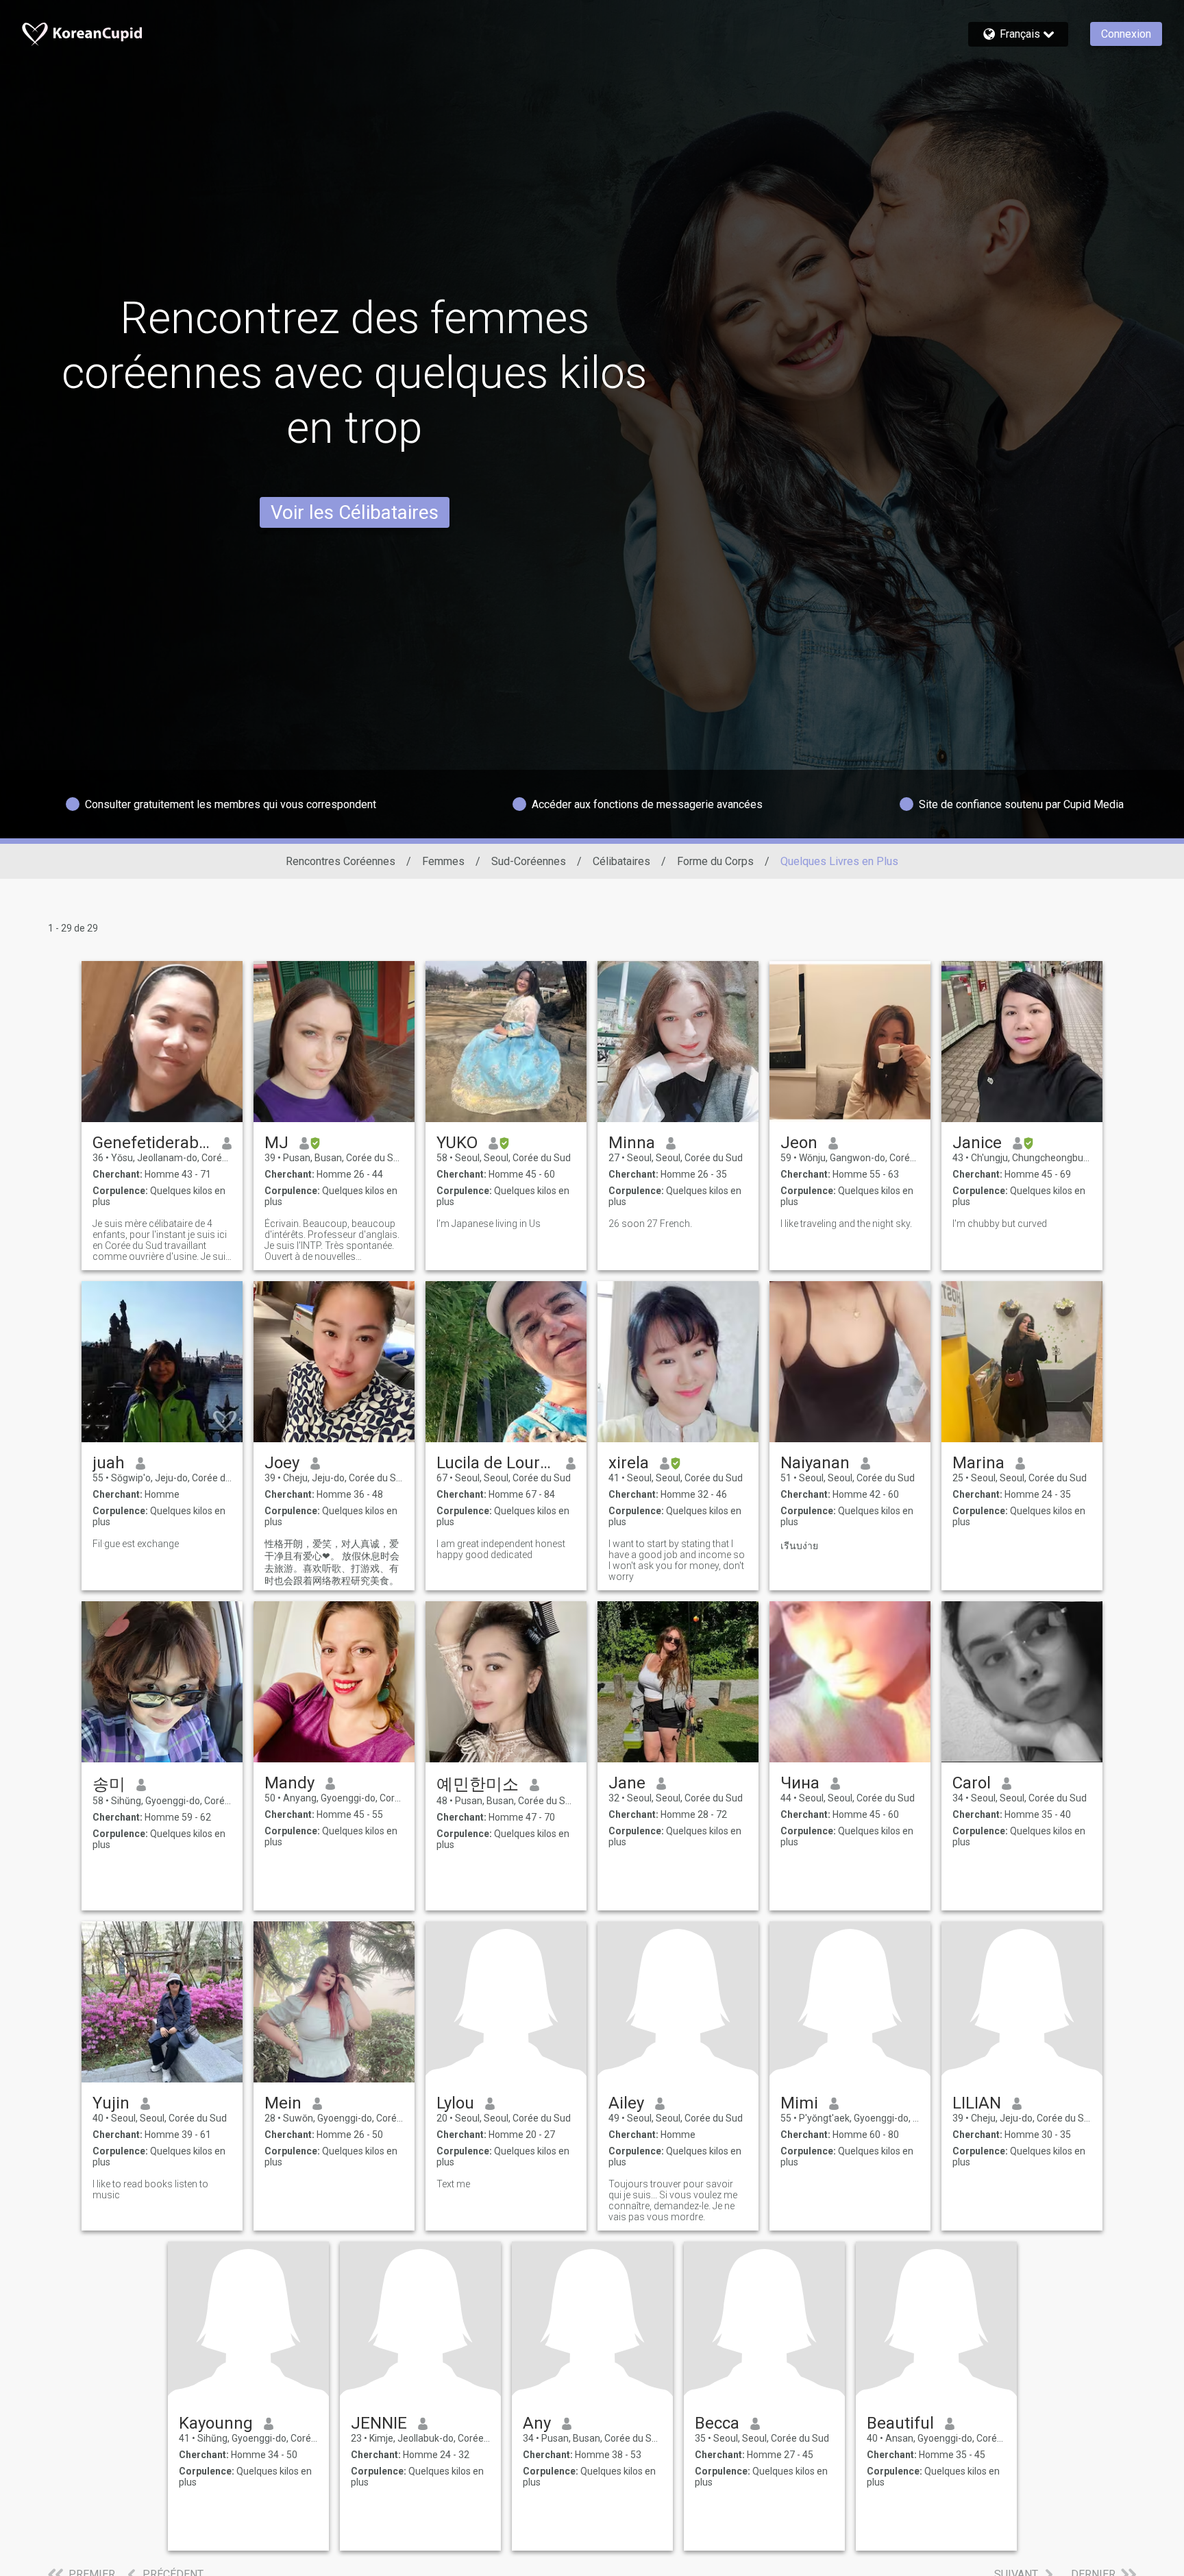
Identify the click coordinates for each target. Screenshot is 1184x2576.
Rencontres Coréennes (341, 861)
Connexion (1126, 34)
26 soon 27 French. (650, 1224)
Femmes (443, 861)
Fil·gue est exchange (136, 1544)
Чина (800, 1783)
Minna (632, 1143)
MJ (276, 1143)
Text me (453, 2184)
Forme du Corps (715, 861)
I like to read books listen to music (150, 2189)
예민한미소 (478, 1784)
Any (537, 2423)
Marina (978, 1463)
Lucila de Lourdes (496, 1463)
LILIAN (977, 2103)
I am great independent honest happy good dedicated (501, 1549)
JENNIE (379, 2423)
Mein (283, 2103)
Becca (717, 2423)
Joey (282, 1463)
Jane (627, 1783)
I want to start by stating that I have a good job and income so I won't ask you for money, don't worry (677, 1560)
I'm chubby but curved (1000, 1224)
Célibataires (621, 861)
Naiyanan (815, 1463)
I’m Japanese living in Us (489, 1224)
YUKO (457, 1143)
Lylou (455, 2103)
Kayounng (216, 2423)
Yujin (111, 2103)
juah (109, 1463)
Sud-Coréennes (529, 861)
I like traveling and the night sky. (846, 1224)
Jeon (799, 1143)
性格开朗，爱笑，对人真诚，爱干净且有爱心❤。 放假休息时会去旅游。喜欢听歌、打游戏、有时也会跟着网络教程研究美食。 (332, 1562)
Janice (977, 1143)
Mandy (289, 1783)
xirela (629, 1463)
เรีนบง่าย (799, 1546)
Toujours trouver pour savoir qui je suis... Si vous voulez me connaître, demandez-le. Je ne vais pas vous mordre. (673, 2200)
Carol (972, 1783)
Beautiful (900, 2423)
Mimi (799, 2103)
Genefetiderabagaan (152, 1143)
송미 (109, 1784)
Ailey (626, 2103)
